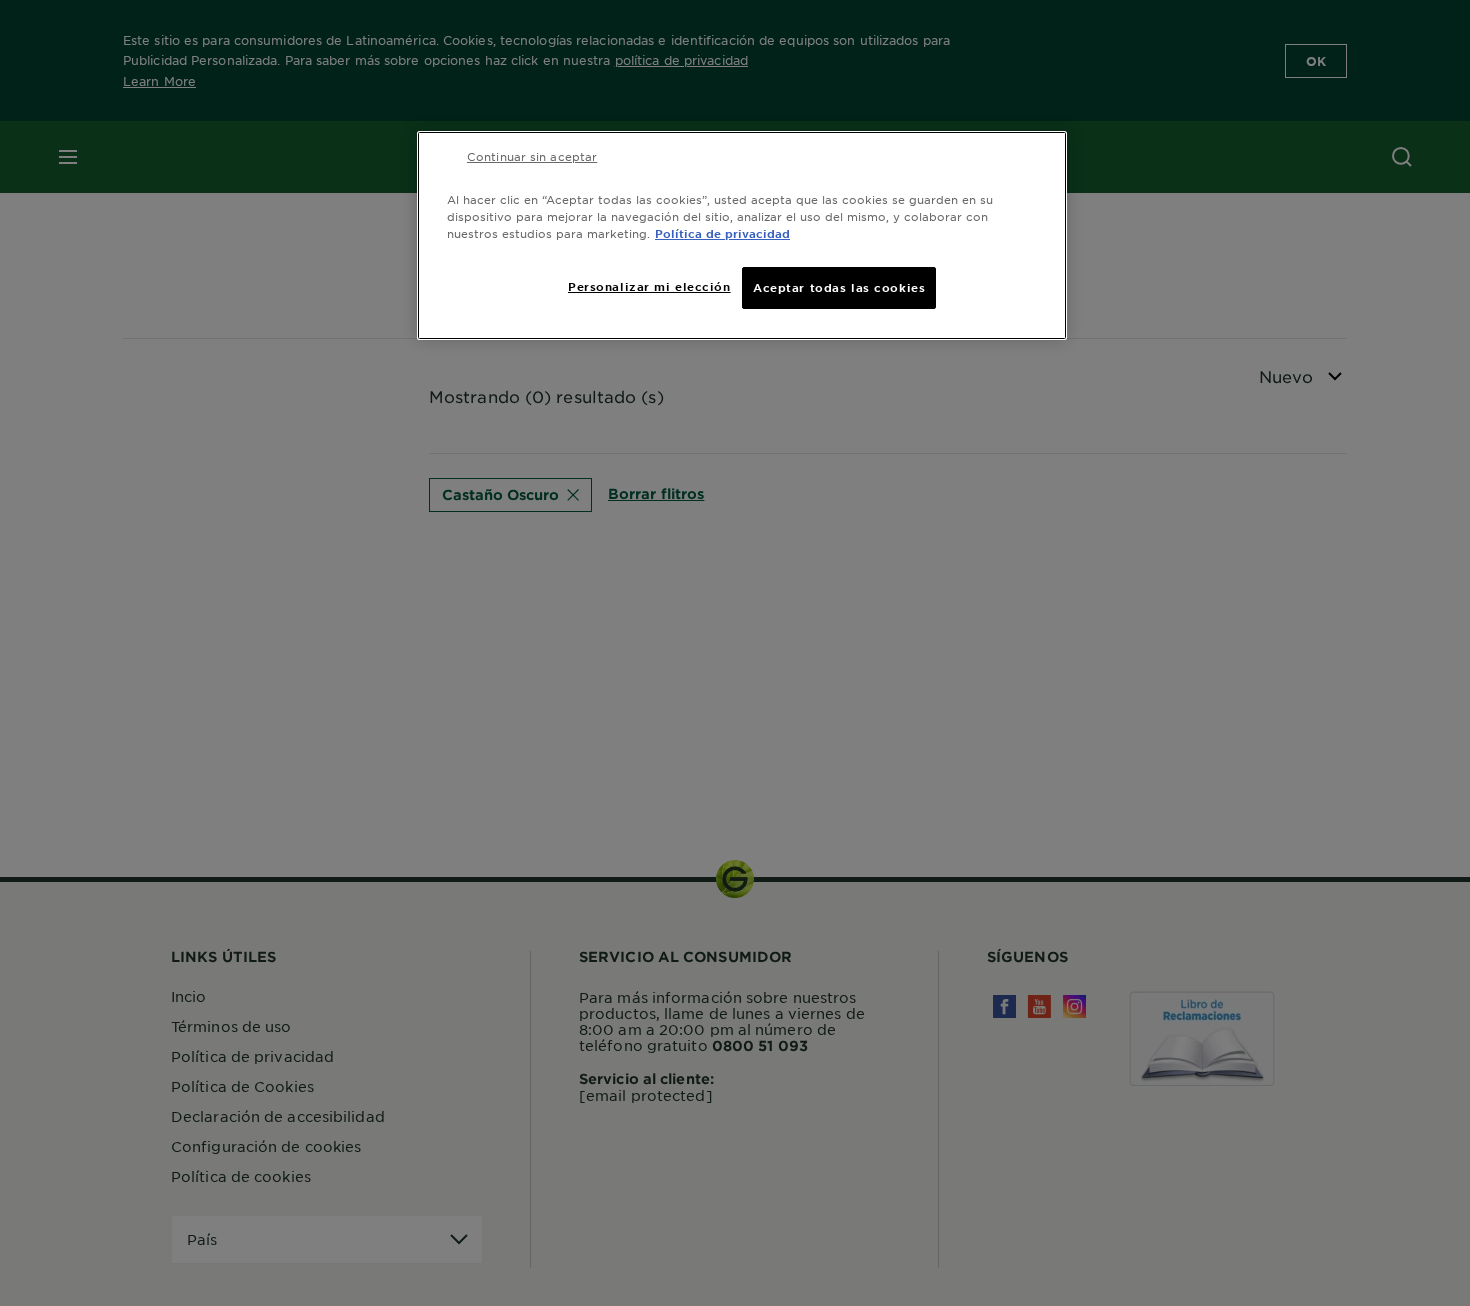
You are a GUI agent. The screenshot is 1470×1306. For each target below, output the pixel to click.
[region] (742, 235)
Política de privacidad (722, 233)
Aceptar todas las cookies (839, 287)
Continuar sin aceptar (532, 156)
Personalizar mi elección (649, 286)
